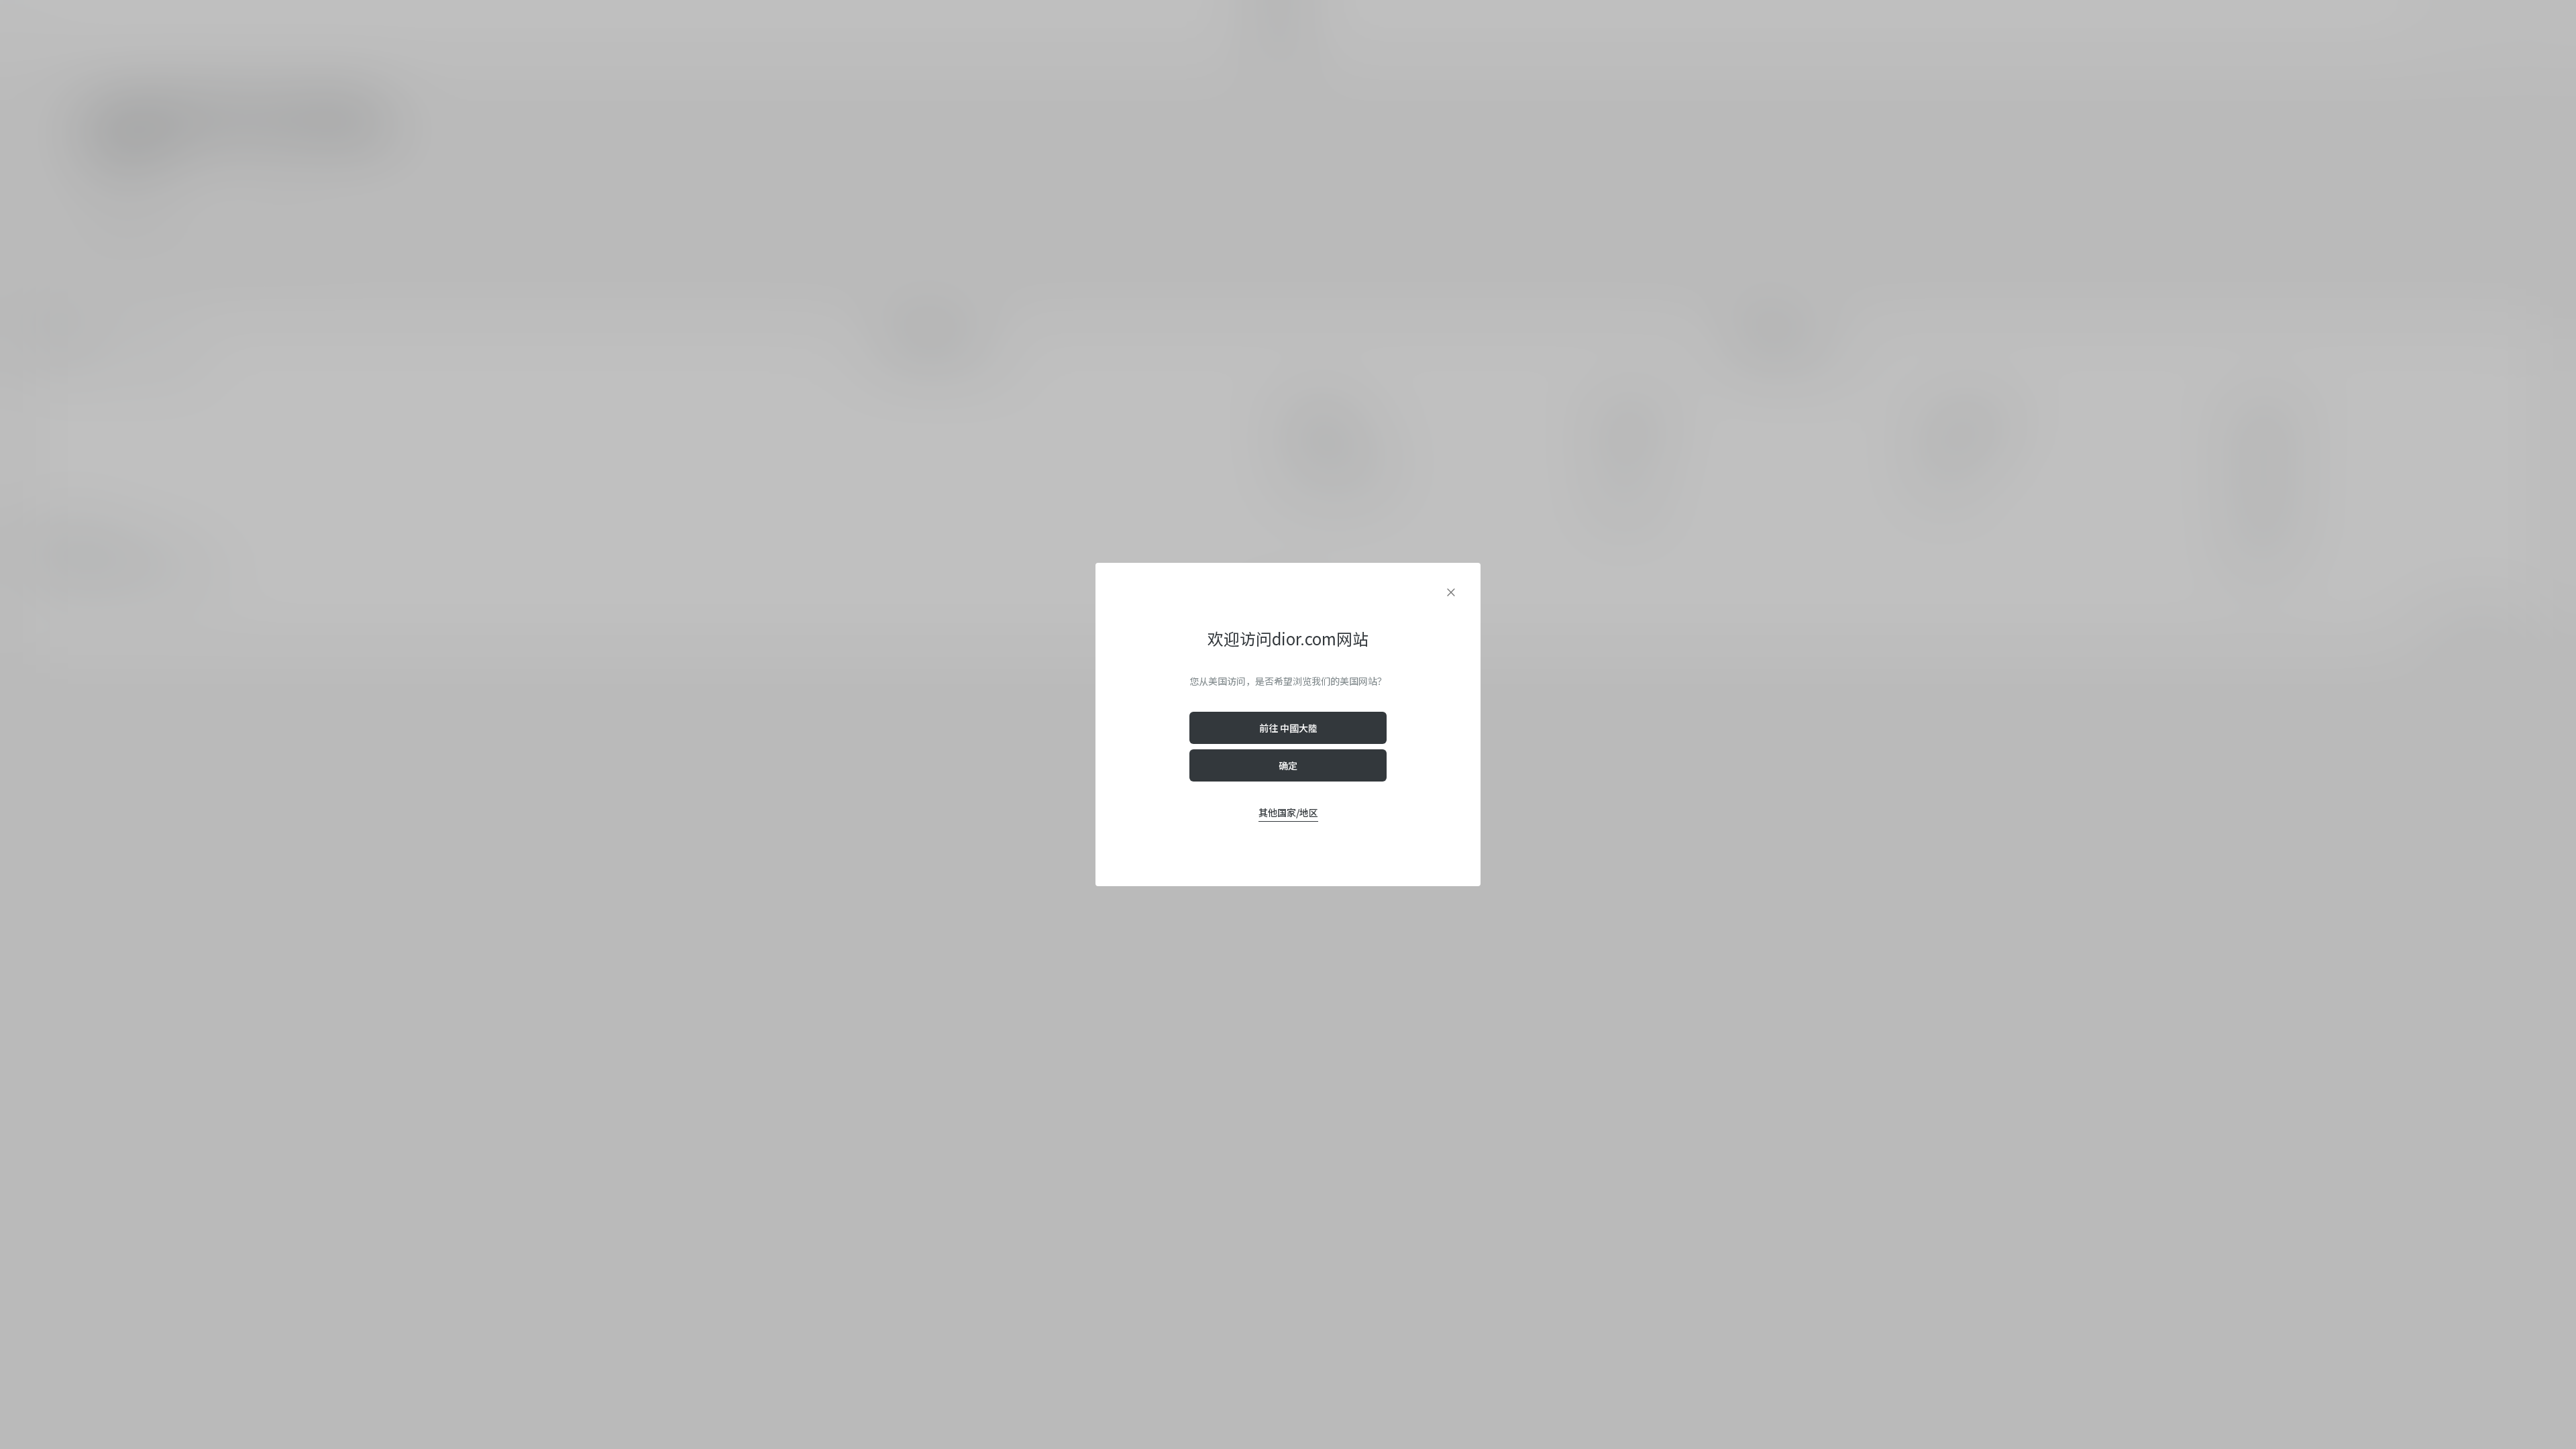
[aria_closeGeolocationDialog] (1451, 592)
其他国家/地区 (1288, 812)
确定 (1288, 765)
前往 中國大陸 (1288, 728)
